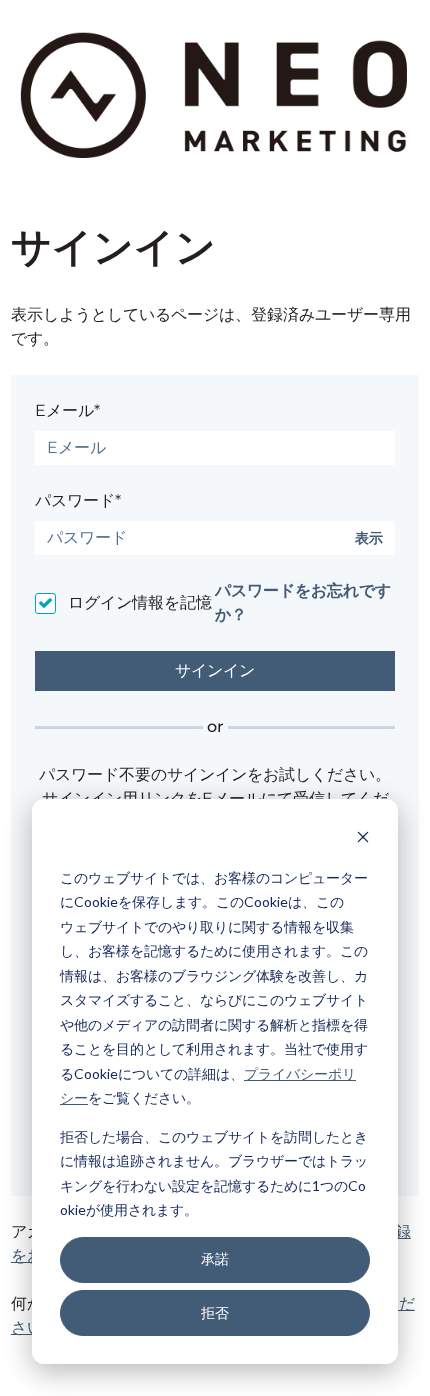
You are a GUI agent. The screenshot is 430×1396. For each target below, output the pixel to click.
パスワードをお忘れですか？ (303, 602)
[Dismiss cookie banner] (363, 839)
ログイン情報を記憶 (140, 602)
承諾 (215, 1258)
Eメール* (67, 410)
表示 (369, 538)
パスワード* (78, 500)
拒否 (215, 1312)
